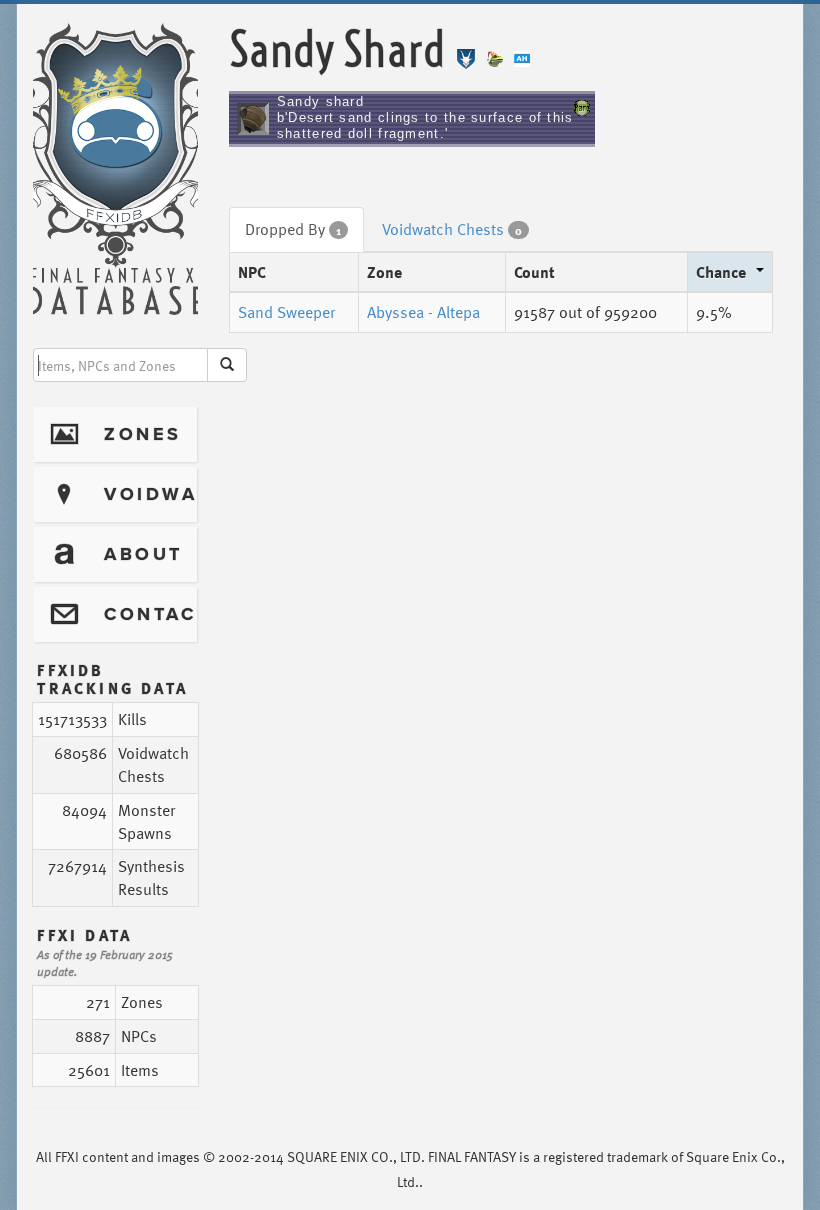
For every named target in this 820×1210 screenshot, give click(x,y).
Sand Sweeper (286, 312)
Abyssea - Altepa (423, 312)
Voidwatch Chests (452, 229)
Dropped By (293, 229)
